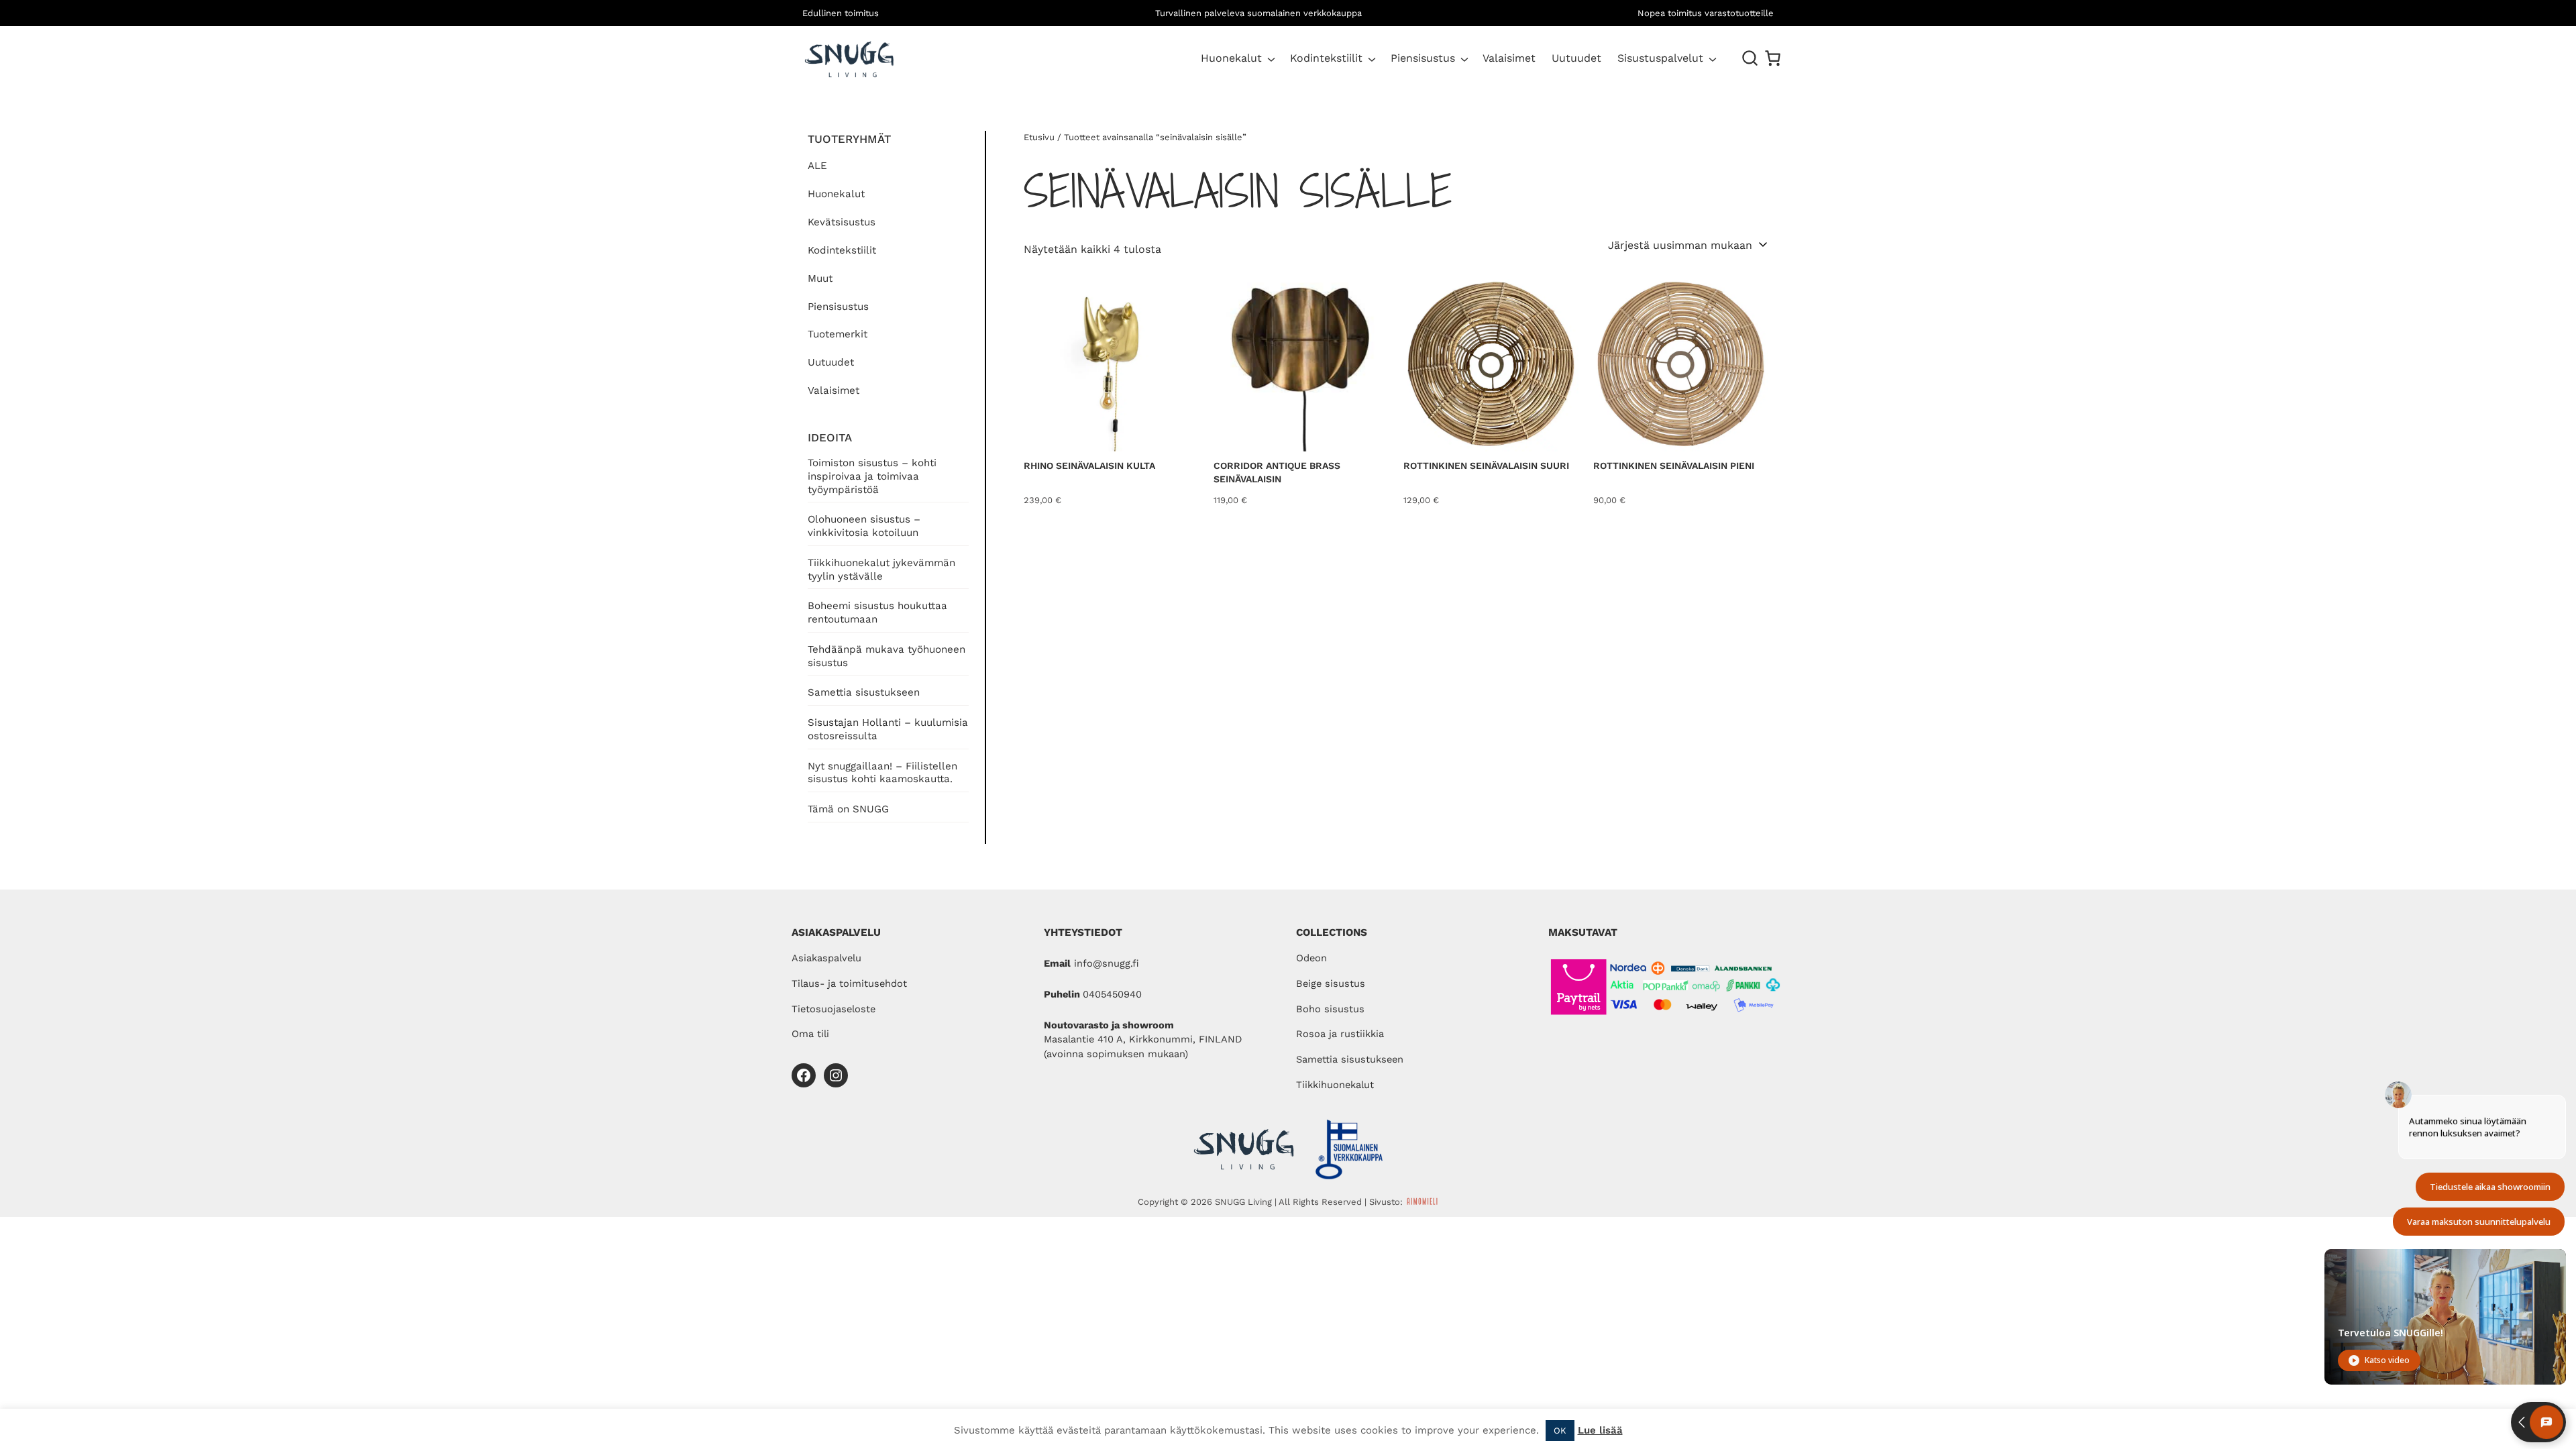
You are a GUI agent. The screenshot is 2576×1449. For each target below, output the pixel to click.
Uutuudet (831, 362)
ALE (817, 166)
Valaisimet (834, 390)
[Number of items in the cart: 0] (1773, 58)
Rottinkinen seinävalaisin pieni (1674, 466)
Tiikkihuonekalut (1335, 1085)
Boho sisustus (1330, 1009)
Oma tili (810, 1034)
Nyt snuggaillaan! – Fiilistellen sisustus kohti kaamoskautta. (882, 773)
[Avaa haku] (1750, 58)
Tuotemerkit (838, 334)
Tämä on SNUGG (848, 809)
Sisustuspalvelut (1660, 58)
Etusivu (1039, 137)
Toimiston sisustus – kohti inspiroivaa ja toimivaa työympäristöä (872, 476)
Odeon (1311, 958)
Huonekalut (1231, 58)
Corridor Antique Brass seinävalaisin (1277, 472)
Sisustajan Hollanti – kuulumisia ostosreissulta (888, 729)
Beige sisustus (1331, 983)
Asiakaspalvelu (826, 958)
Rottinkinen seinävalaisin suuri (1486, 466)
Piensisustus (1423, 58)
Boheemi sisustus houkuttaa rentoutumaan (877, 612)
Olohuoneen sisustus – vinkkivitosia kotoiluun (864, 526)
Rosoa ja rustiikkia (1340, 1034)
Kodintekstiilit (1326, 58)
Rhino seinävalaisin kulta (1089, 466)
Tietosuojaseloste (834, 1009)
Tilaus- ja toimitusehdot (849, 983)
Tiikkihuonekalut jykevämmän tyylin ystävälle (881, 570)
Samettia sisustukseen (864, 692)
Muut (820, 278)
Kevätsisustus (842, 222)
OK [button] (1560, 1431)
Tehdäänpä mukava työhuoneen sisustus (887, 656)
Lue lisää (1600, 1430)
